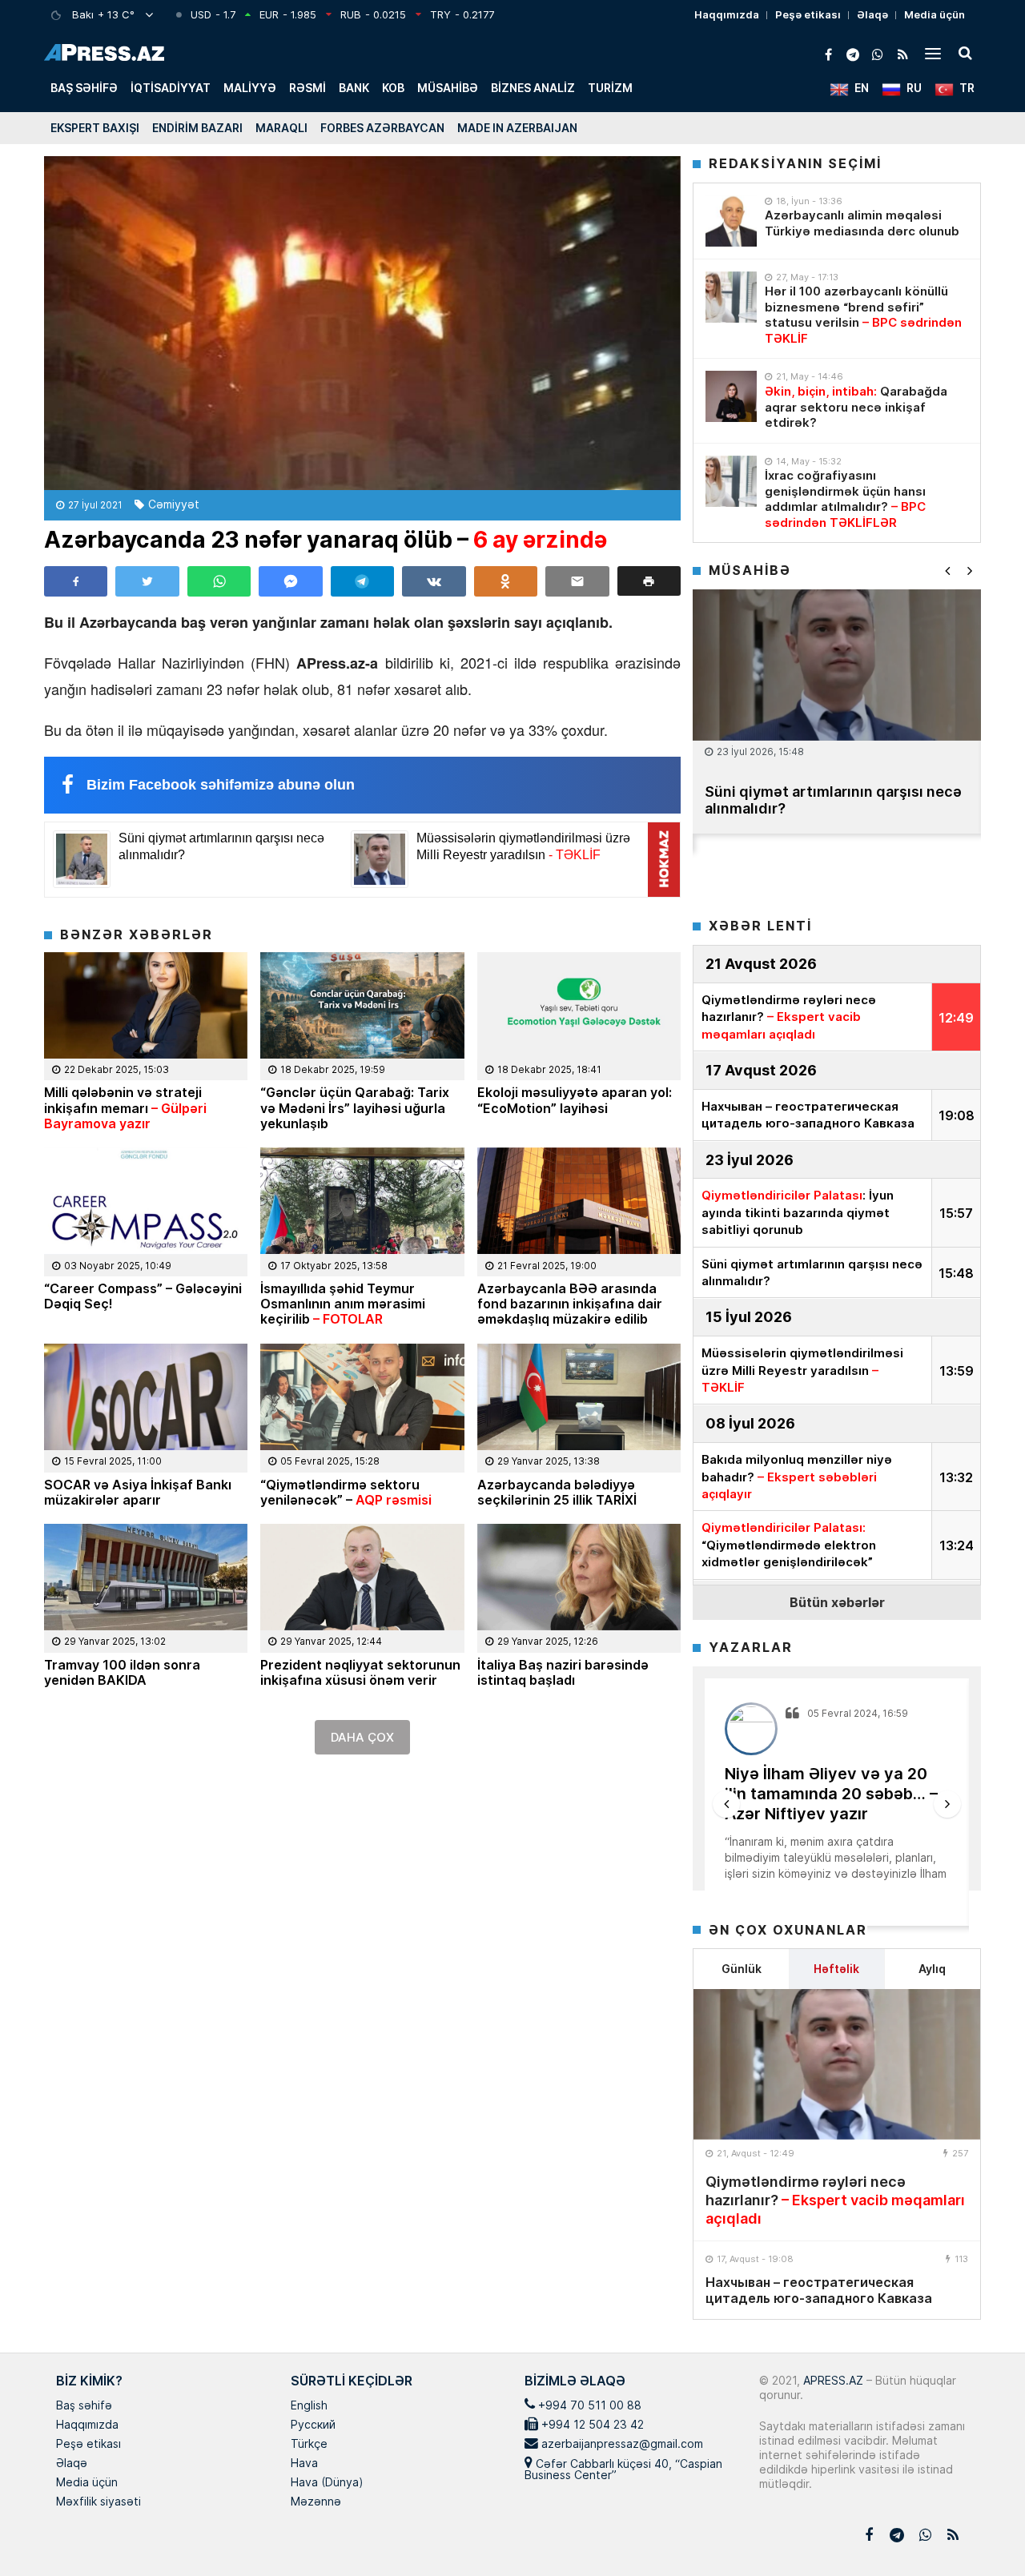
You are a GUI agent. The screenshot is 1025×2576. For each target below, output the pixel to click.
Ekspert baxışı (95, 128)
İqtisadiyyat (171, 88)
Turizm (610, 88)
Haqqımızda (727, 14)
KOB (393, 88)
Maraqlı (281, 128)
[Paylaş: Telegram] (362, 581)
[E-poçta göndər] (577, 581)
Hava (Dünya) (327, 2483)
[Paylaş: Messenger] (290, 581)
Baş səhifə (84, 88)
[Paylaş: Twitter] (147, 581)
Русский (313, 2425)
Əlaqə (872, 14)
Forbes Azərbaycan (382, 128)
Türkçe (309, 2445)
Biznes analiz (533, 88)
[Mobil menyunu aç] (933, 53)
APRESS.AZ (832, 2380)
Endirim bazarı (197, 128)
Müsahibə (448, 88)
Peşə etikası (808, 14)
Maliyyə (250, 88)
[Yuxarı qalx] (980, 2531)
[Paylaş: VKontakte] (434, 581)
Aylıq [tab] (932, 1969)
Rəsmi (307, 88)
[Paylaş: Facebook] (76, 581)
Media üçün (935, 14)
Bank (354, 88)
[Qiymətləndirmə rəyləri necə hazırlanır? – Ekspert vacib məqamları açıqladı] (837, 2064)
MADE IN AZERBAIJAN (517, 128)
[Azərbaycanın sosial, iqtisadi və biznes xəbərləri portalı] (104, 52)
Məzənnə (316, 2502)
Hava (304, 2464)
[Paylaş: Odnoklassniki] (506, 581)
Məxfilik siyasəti (98, 2502)
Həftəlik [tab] (836, 1969)
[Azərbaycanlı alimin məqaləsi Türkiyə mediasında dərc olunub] (731, 221)
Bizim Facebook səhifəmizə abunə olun (221, 785)
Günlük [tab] (742, 1969)
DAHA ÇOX (362, 1737)
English (309, 2406)
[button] (649, 581)
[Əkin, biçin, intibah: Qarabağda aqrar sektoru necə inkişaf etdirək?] (731, 396)
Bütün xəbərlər (837, 1602)
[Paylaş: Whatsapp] (219, 581)
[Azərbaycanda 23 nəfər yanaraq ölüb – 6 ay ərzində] (362, 323)
